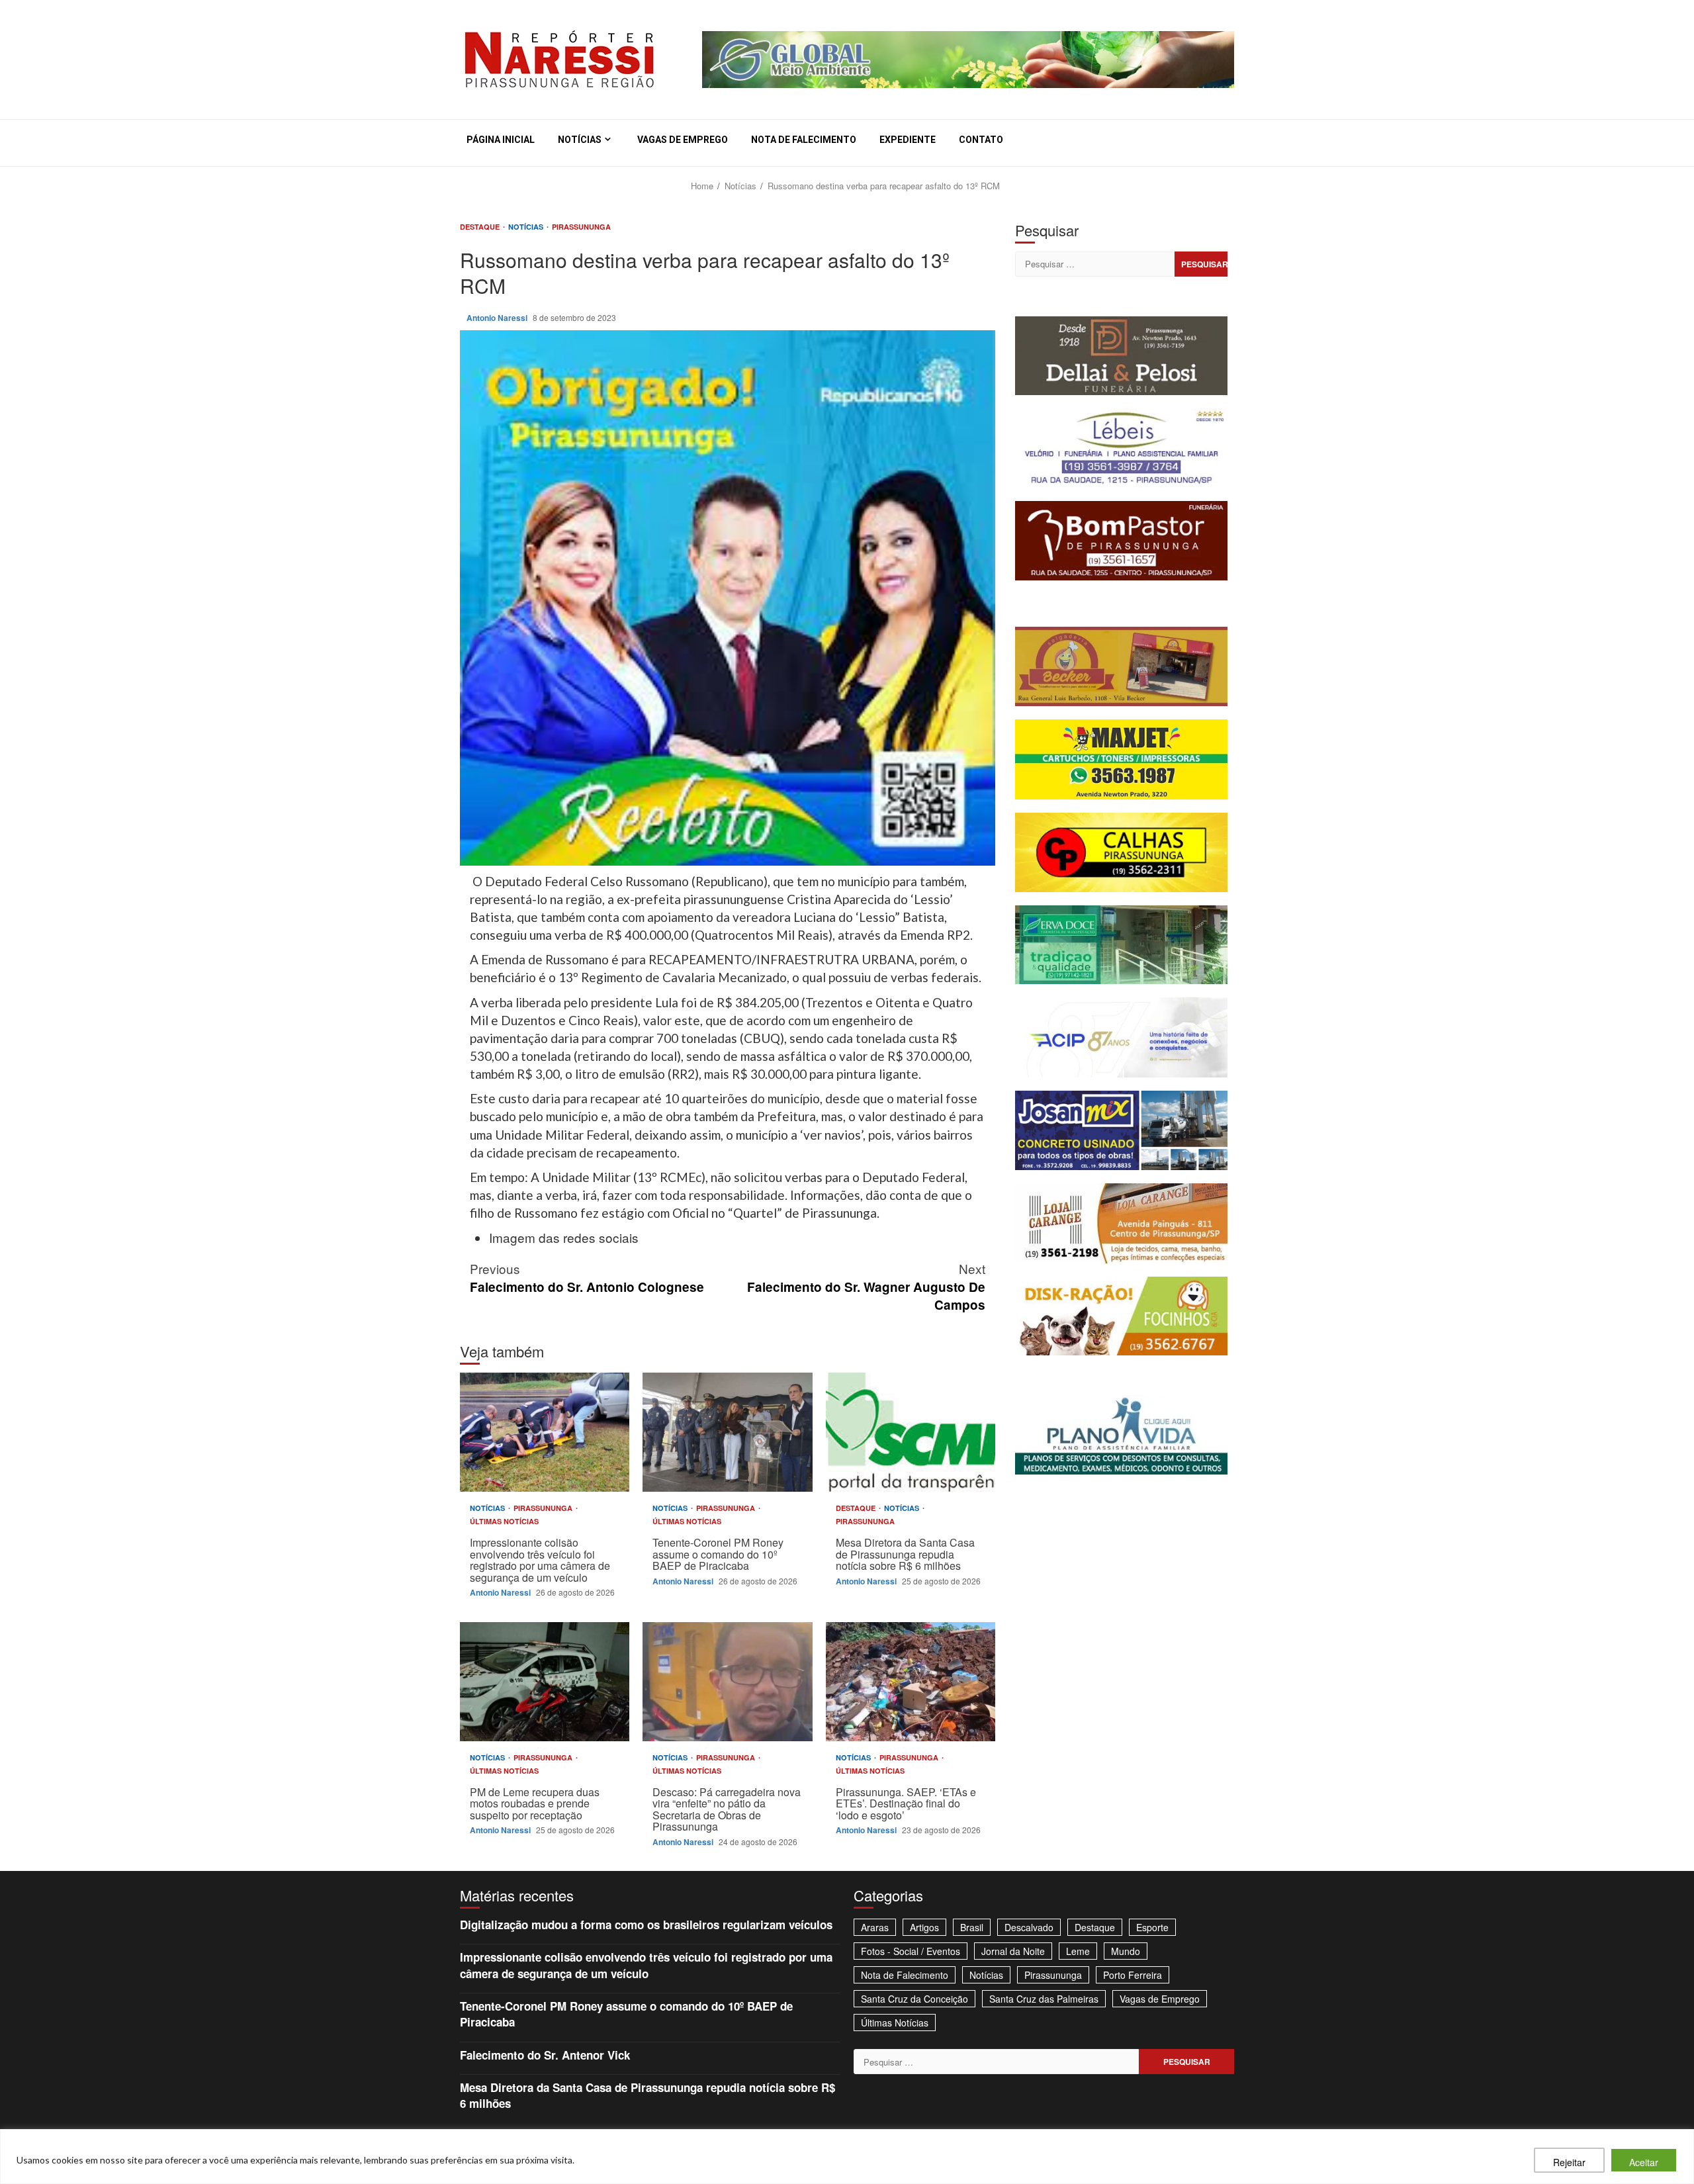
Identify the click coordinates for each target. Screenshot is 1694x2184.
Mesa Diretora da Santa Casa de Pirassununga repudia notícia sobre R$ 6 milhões (911, 1432)
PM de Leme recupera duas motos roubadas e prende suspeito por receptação (545, 1682)
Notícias (580, 140)
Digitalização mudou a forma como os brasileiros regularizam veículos (646, 1925)
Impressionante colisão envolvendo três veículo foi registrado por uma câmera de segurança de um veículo (545, 1432)
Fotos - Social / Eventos (911, 1951)
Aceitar (1644, 2162)
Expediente (908, 140)
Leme (1078, 1951)
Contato (981, 140)
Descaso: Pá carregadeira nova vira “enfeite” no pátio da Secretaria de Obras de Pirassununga (727, 1682)
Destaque (481, 227)
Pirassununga (581, 227)
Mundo (1126, 1951)
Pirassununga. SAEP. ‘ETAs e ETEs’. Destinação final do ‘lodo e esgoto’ (911, 1682)
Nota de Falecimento (804, 140)
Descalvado (1029, 1927)
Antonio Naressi (498, 318)
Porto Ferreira (1133, 1975)
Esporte (1152, 1927)
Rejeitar (1569, 2162)
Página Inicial (501, 140)
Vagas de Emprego (683, 140)
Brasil (972, 1927)
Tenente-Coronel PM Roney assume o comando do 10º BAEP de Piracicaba (727, 1432)
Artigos (924, 1927)
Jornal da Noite (1013, 1951)
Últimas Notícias (504, 1521)
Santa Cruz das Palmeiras (1044, 1999)
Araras (875, 1927)
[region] (847, 2157)
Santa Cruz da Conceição (914, 1999)
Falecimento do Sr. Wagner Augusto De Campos (866, 1286)
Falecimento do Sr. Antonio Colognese (587, 1277)
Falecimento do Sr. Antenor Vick (545, 2055)
